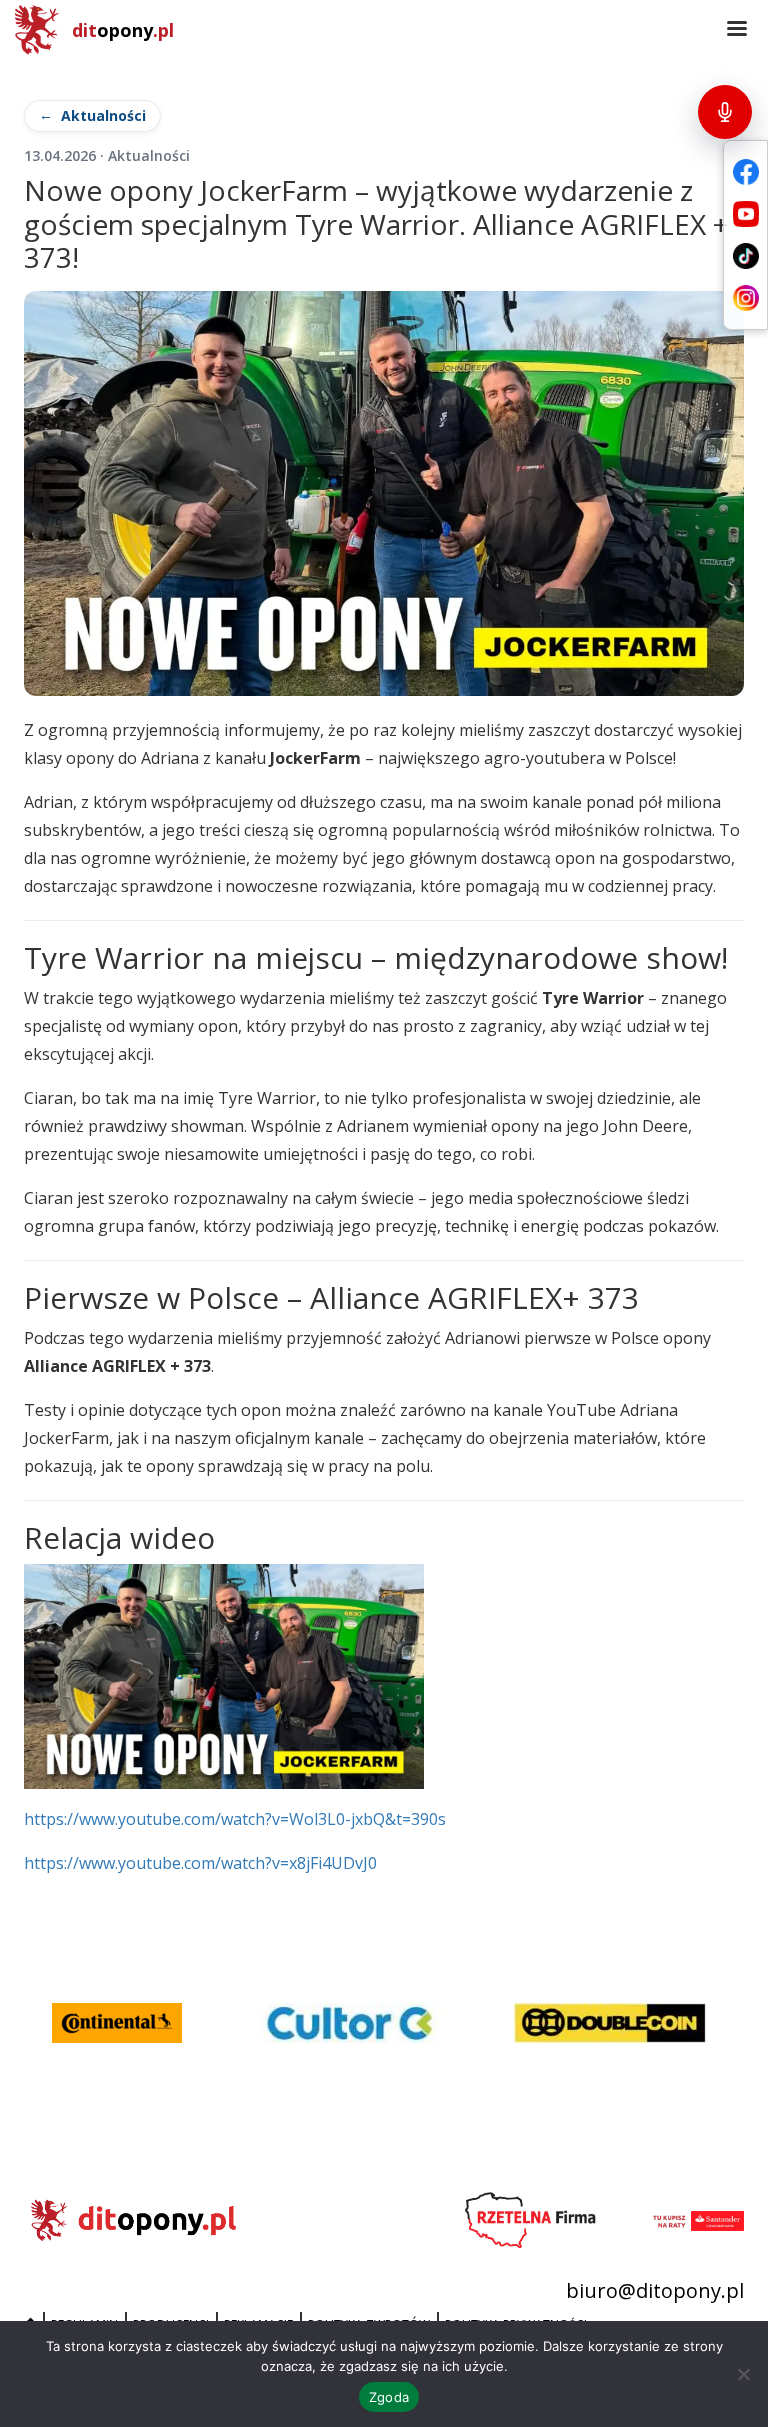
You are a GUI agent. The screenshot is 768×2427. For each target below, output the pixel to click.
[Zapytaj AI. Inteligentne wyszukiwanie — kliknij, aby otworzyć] (725, 112)
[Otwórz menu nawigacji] (737, 30)
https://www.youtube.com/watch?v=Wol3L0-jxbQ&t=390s (235, 1819)
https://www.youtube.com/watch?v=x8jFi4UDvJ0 (200, 1863)
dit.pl (123, 30)
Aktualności (103, 115)
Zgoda (389, 2397)
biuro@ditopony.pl (655, 2290)
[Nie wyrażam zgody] (743, 2374)
